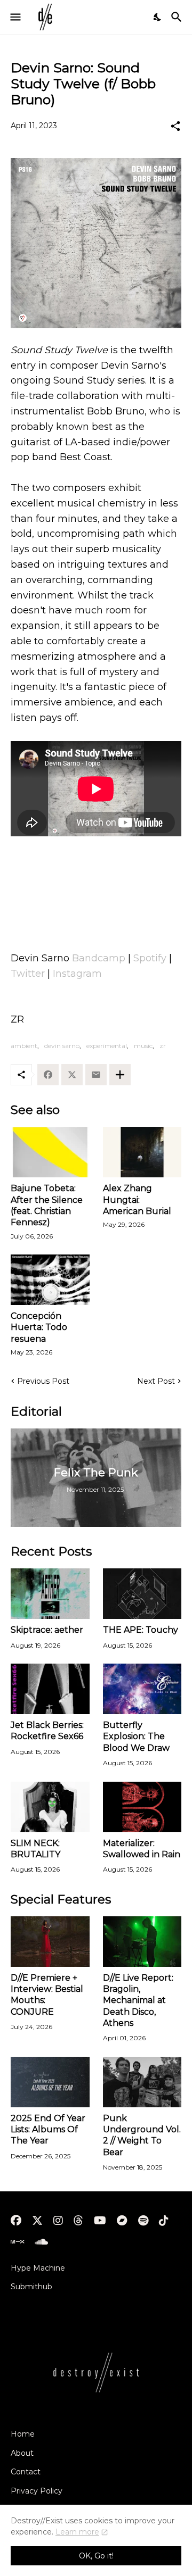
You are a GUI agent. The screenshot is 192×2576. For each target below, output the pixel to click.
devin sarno (62, 1046)
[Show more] (120, 1075)
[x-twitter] (37, 2221)
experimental (107, 1046)
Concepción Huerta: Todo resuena (39, 1327)
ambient (24, 1046)
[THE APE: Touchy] (142, 1594)
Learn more (77, 2532)
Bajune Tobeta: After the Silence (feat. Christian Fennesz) (47, 1205)
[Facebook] (48, 1075)
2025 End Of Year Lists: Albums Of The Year (48, 2130)
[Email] (96, 1075)
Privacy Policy (37, 2491)
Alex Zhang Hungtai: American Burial (137, 1200)
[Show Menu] (15, 17)
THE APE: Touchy (141, 1630)
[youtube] (100, 2221)
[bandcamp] (122, 2221)
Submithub (31, 2287)
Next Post (156, 1381)
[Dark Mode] (158, 17)
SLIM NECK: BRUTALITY (35, 1849)
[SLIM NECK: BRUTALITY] (50, 1807)
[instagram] (58, 2221)
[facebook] (16, 2221)
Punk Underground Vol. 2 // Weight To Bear (142, 2135)
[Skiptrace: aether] (50, 1594)
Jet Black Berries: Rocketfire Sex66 (47, 1731)
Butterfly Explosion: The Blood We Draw (136, 1736)
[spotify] (143, 2221)
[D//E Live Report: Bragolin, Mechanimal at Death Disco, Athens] (142, 1942)
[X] (72, 1075)
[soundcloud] (41, 2242)
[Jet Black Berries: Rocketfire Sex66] (50, 1689)
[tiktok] (164, 2221)
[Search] (178, 17)
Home (23, 2434)
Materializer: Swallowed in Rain (142, 1849)
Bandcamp (99, 958)
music (143, 1046)
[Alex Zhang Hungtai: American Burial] (142, 1152)
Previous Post (43, 1381)
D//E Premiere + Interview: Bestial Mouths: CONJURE (47, 1995)
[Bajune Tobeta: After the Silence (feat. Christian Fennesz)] (50, 1152)
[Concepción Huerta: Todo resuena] (50, 1280)
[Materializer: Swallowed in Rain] (142, 1807)
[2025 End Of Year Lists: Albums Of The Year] (50, 2082)
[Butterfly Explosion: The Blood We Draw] (142, 1689)
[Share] (175, 126)
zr (163, 1046)
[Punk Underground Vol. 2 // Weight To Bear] (142, 2082)
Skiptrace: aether (47, 1630)
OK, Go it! (96, 2556)
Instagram (77, 974)
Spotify (150, 958)
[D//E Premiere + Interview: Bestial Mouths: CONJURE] (50, 1942)
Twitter (28, 974)
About (22, 2453)
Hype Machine (38, 2268)
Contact (26, 2472)
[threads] (78, 2221)
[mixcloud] (17, 2242)
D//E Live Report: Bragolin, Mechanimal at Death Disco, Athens (138, 2000)
